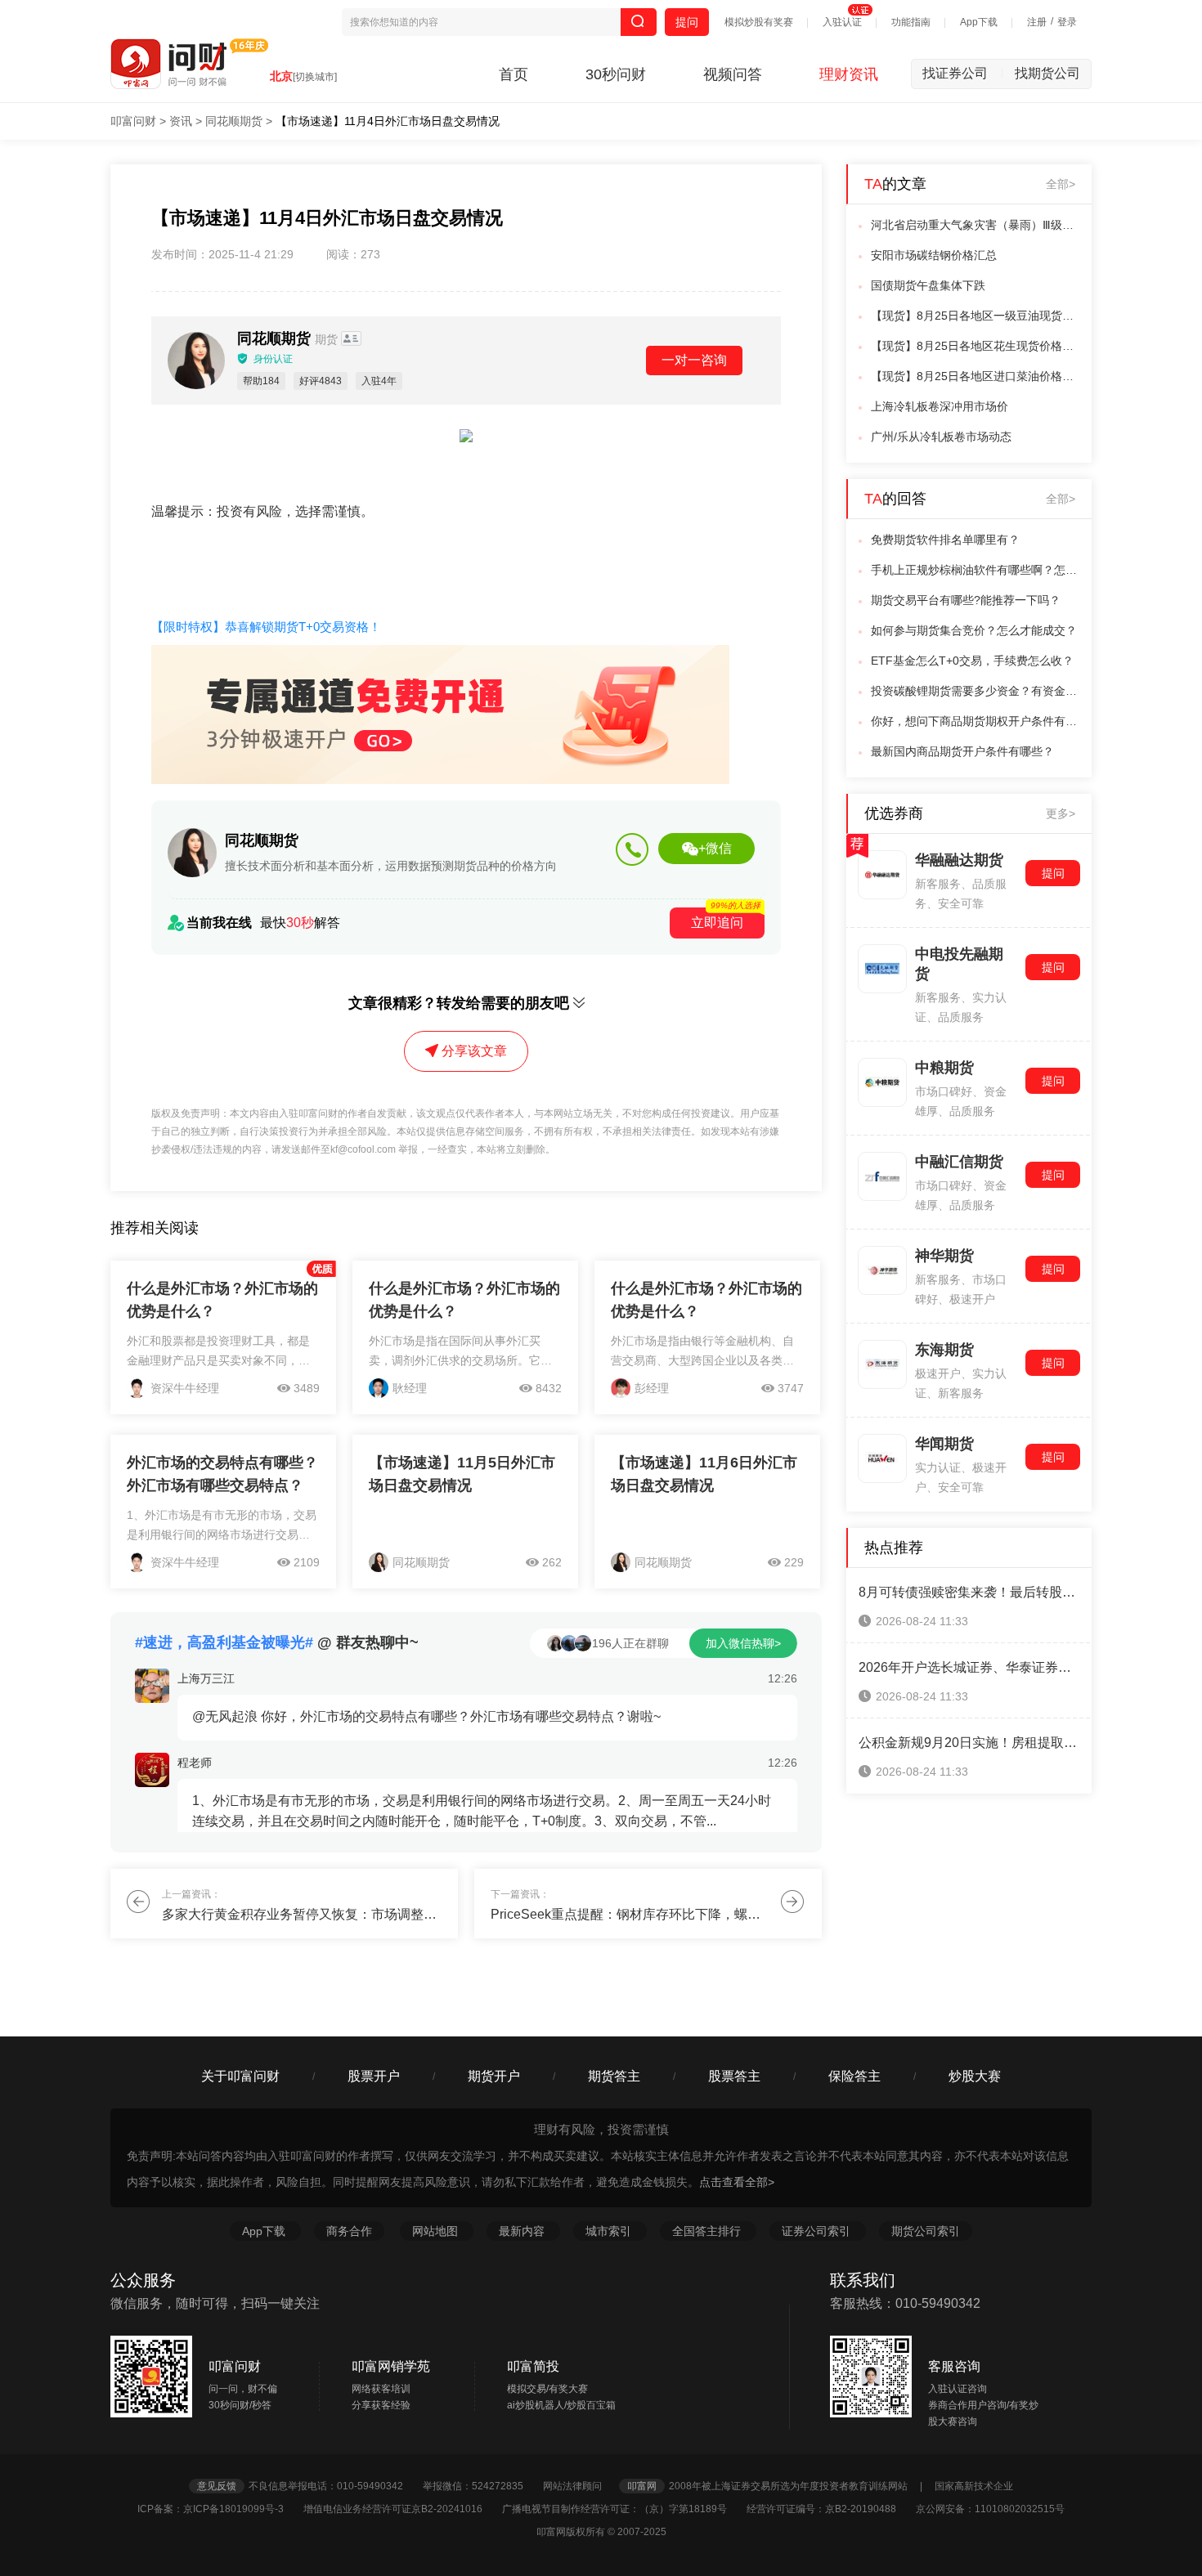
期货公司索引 (926, 2231)
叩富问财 (133, 121)
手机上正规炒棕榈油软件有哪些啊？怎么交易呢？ (976, 570)
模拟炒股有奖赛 (759, 22)
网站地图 (437, 2231)
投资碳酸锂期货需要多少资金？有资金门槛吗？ (976, 691)
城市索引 (610, 2231)
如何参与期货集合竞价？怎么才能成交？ (974, 630)
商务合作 (349, 2231)
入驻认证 (842, 22)
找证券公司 (963, 73)
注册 (1037, 22)
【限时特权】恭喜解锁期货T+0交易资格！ (266, 627)
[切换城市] (315, 77)
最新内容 (523, 2231)
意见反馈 (217, 2486)
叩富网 (642, 2486)
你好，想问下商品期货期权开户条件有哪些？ (976, 721)
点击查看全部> (737, 2182)
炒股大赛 (975, 2076)
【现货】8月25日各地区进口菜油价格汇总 (976, 376)
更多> (1061, 813)
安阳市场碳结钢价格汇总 (934, 255)
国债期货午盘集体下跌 (928, 285)
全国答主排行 (708, 2231)
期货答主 (614, 2076)
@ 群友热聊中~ (277, 1642)
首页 (514, 74)
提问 (687, 22)
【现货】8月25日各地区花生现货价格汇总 (976, 346)
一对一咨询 (694, 360)
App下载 (979, 22)
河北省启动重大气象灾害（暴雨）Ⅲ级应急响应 (976, 225)
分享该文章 (474, 1051)
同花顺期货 (234, 121)
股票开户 (374, 2076)
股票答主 (734, 2076)
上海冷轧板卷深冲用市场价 (940, 406)
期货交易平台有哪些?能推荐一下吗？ (966, 600)
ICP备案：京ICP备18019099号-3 (219, 2509)
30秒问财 (616, 74)
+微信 (715, 848)
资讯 (181, 121)
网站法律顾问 (580, 2486)
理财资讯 (849, 74)
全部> (1061, 184)
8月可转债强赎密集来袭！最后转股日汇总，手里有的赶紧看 (969, 1592)
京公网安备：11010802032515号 (990, 2509)
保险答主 (854, 2076)
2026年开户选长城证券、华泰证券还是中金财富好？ (969, 1667)
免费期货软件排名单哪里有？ (945, 540)
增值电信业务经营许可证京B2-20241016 (401, 2509)
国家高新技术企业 (974, 2486)
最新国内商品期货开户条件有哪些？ (962, 751)
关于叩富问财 (240, 2076)
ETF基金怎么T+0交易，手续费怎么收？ (972, 661)
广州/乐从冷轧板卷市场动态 (941, 437)
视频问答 (733, 74)
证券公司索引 (818, 2231)
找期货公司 (1047, 73)
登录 (1067, 22)
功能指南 (911, 22)
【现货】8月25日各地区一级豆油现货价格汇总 (976, 316)
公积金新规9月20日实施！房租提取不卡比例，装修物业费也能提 (969, 1743)
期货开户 (494, 2076)
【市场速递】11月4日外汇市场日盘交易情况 (388, 121)
